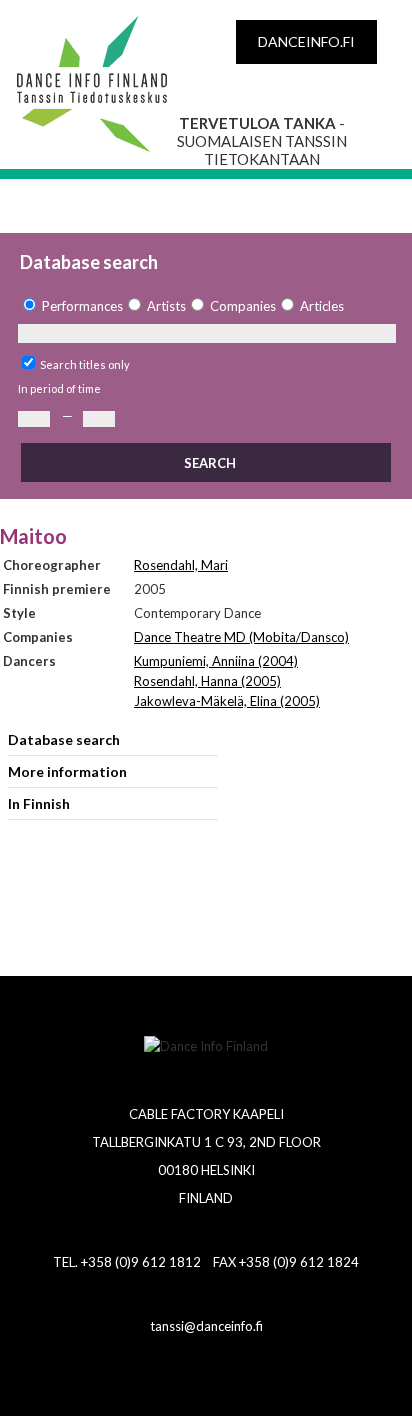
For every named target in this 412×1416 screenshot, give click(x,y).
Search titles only (85, 364)
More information (67, 771)
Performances (82, 306)
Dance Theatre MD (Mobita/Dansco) (241, 637)
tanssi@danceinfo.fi (206, 1326)
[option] (70, 306)
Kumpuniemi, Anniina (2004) (216, 661)
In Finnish (39, 803)
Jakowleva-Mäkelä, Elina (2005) (227, 701)
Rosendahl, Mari (181, 565)
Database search (64, 739)
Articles (322, 306)
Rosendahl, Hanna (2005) (207, 681)
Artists (166, 306)
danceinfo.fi (306, 41)
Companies (243, 306)
